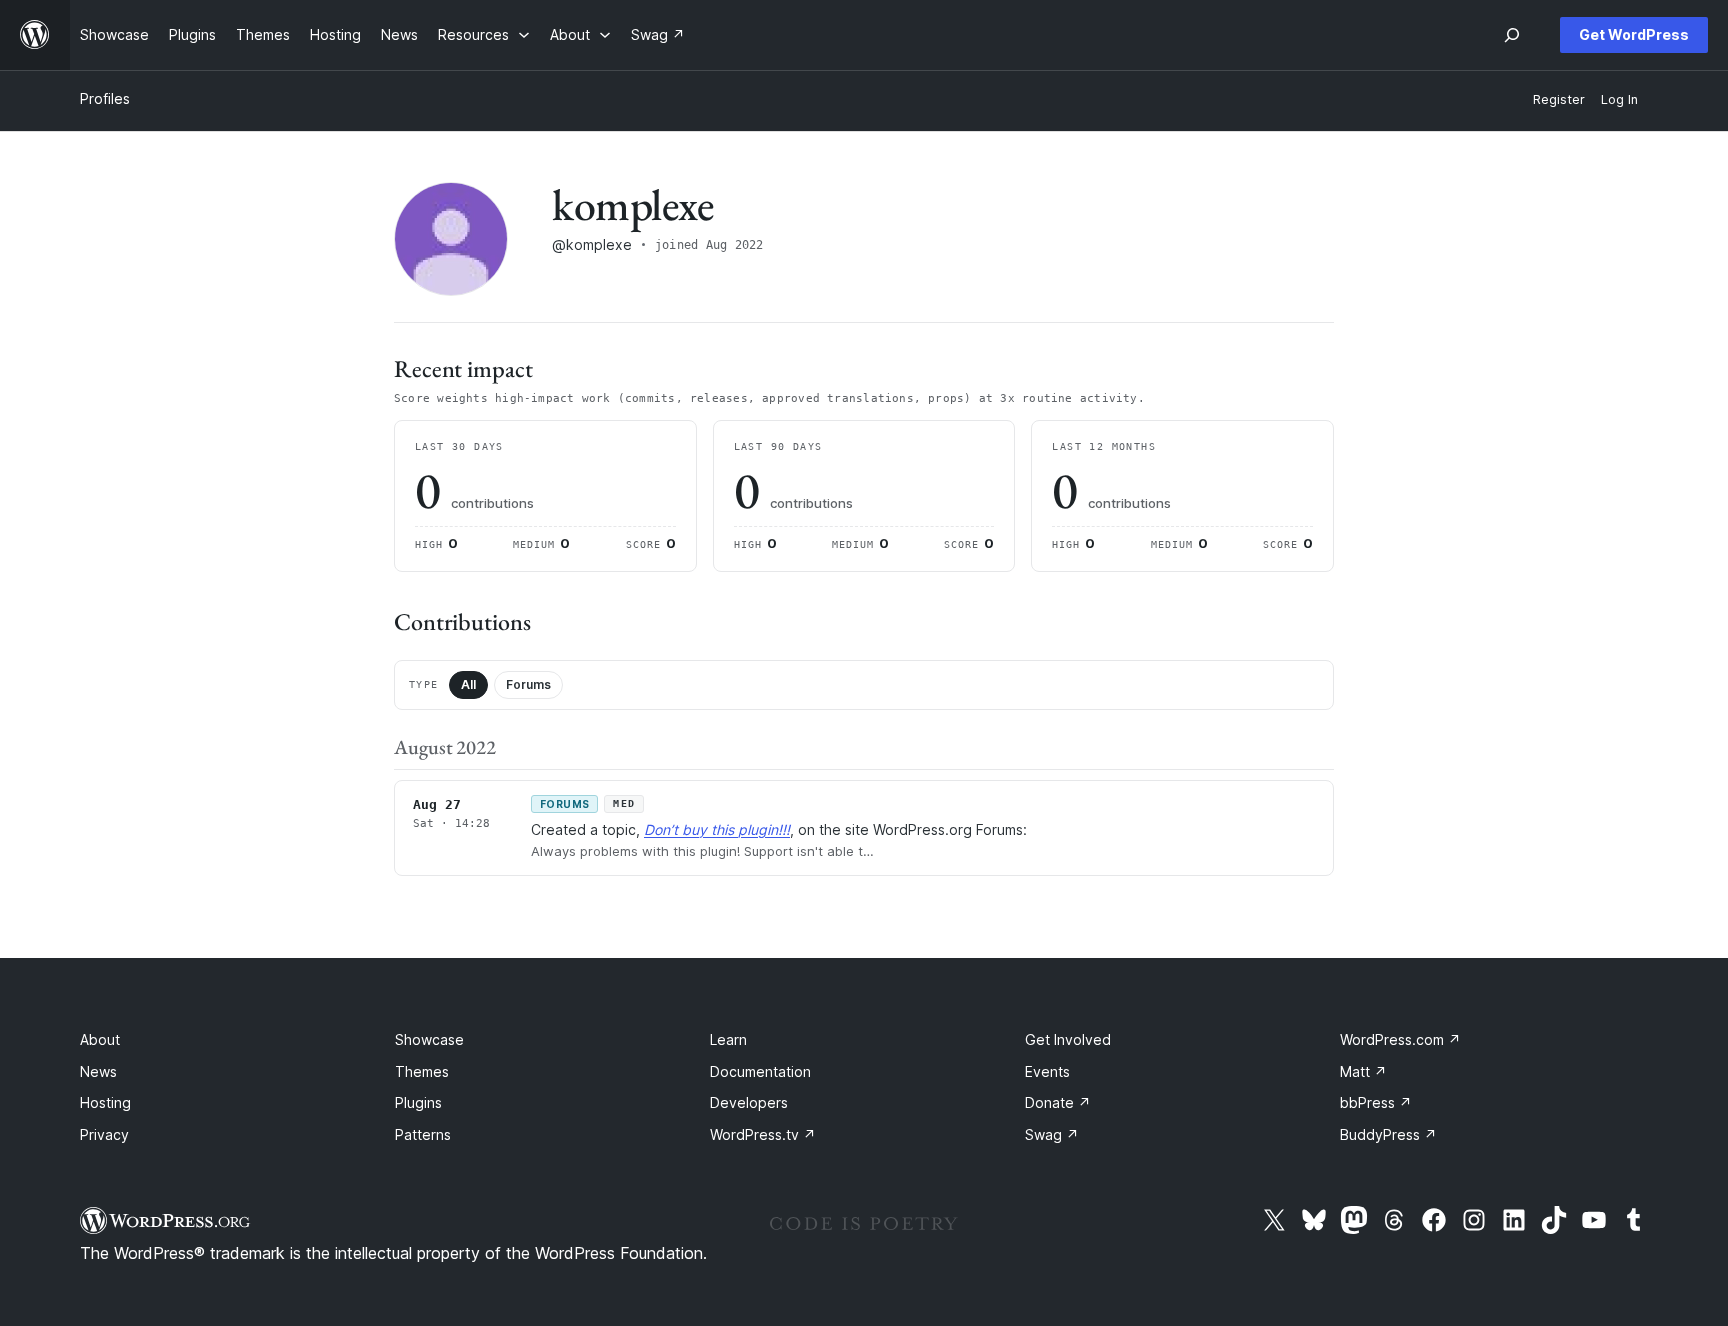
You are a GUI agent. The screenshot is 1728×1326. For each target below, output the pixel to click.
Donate (1058, 1102)
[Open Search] (1512, 35)
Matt (1363, 1071)
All (468, 684)
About (100, 1039)
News (98, 1071)
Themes (422, 1071)
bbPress (1376, 1102)
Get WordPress (1634, 34)
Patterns (423, 1134)
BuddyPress (1388, 1134)
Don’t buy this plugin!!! (717, 829)
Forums (528, 684)
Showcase (429, 1039)
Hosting (105, 1102)
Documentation (760, 1071)
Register (1559, 99)
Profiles (105, 98)
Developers (749, 1102)
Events (1047, 1071)
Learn (728, 1039)
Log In (1619, 99)
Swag (1052, 1134)
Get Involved (1068, 1039)
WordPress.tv (763, 1134)
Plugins (418, 1102)
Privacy (104, 1134)
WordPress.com (1400, 1039)
